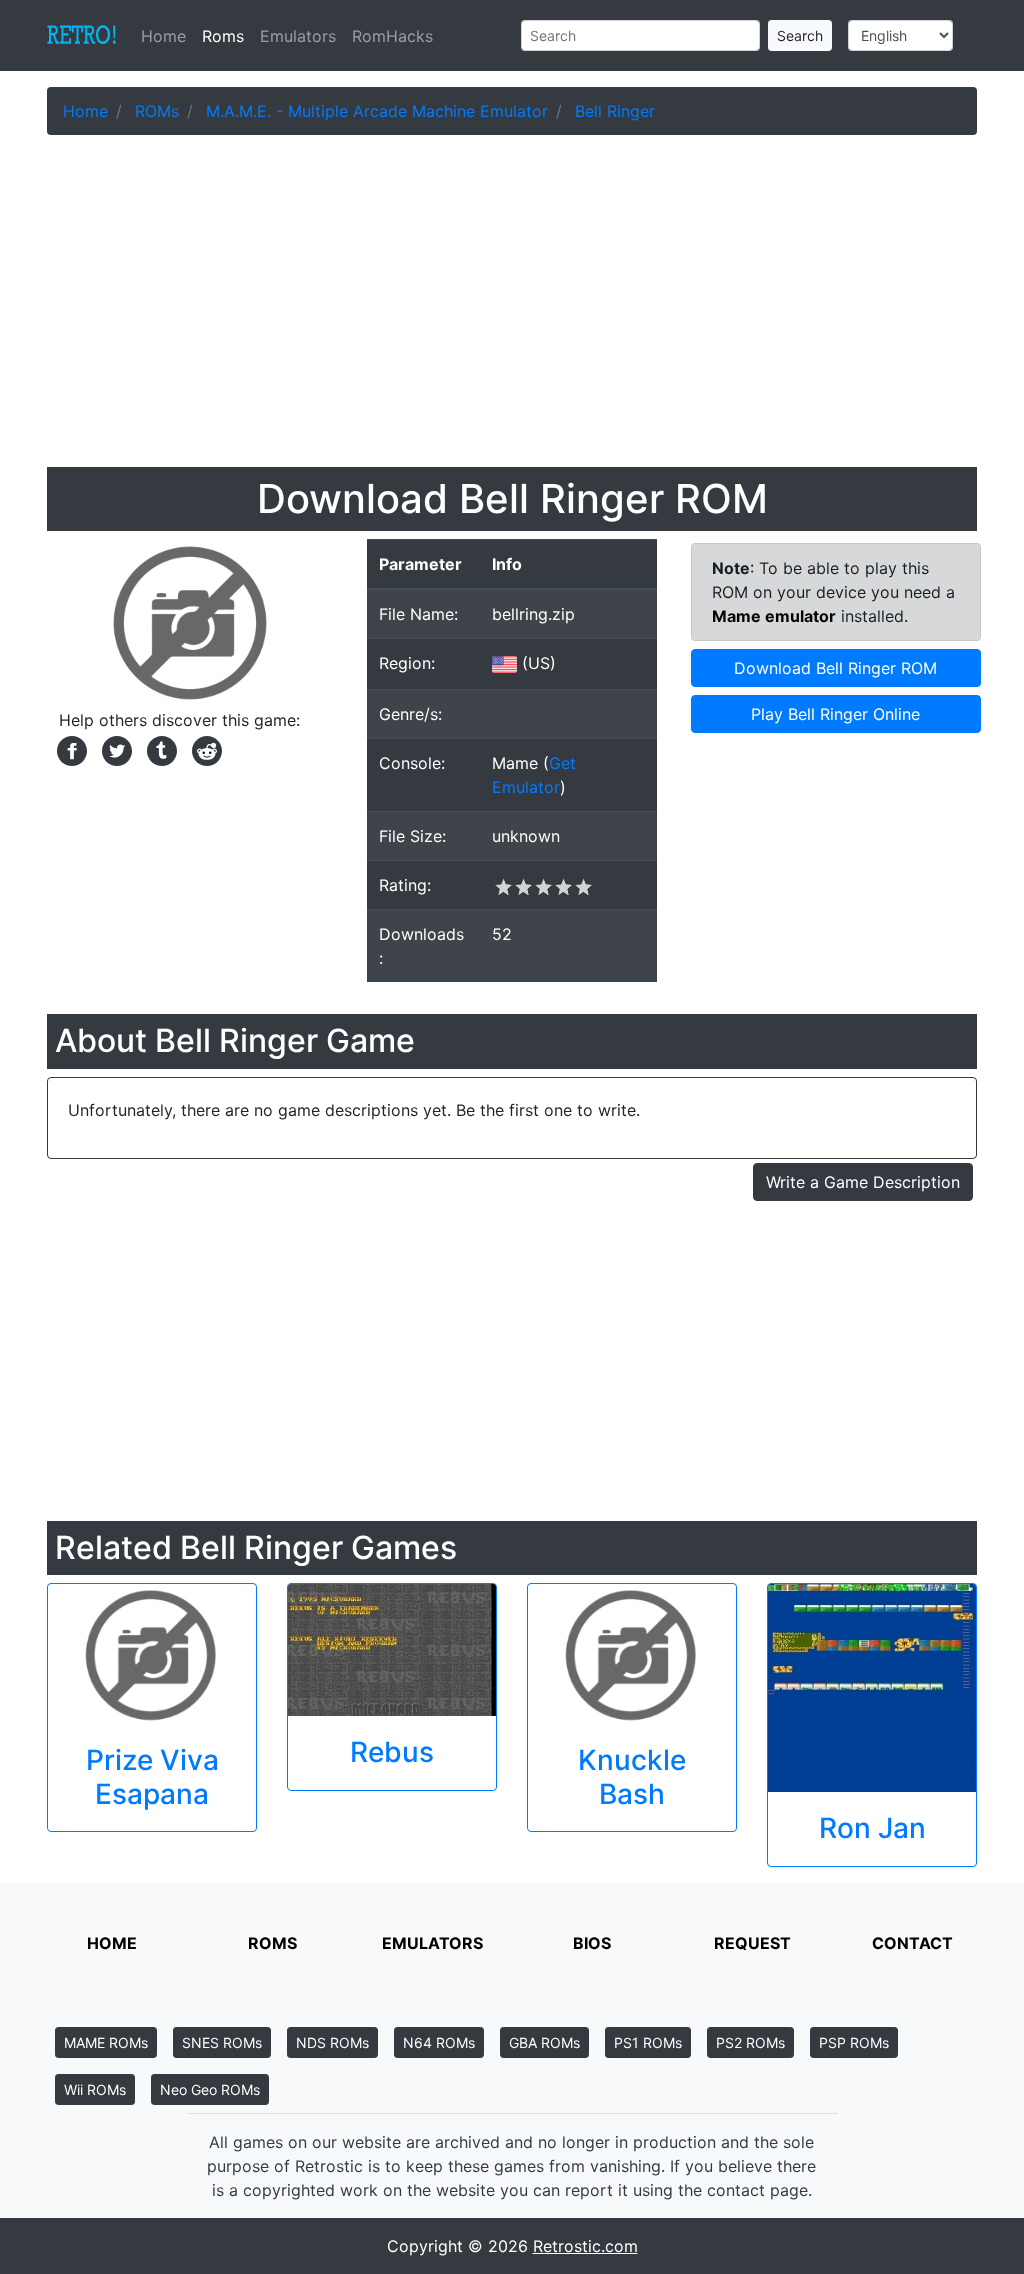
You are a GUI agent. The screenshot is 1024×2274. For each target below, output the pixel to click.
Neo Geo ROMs (210, 2089)
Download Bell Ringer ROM (835, 668)
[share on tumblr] (159, 749)
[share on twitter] (114, 749)
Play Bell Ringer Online (835, 714)
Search (800, 35)
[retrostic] (82, 36)
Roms (223, 36)
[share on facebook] (69, 749)
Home (167, 36)
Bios (592, 1943)
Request (752, 1943)
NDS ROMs (332, 2042)
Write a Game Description (863, 1182)
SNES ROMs (222, 2042)
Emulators (298, 36)
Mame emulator (774, 616)
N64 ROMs (439, 2042)
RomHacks (392, 36)
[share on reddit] (202, 749)
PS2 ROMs (750, 2042)
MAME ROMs (106, 2042)
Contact (912, 1943)
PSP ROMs (854, 2042)
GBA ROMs (544, 2042)
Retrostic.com (585, 2246)
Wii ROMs (95, 2089)
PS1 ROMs (648, 2042)
